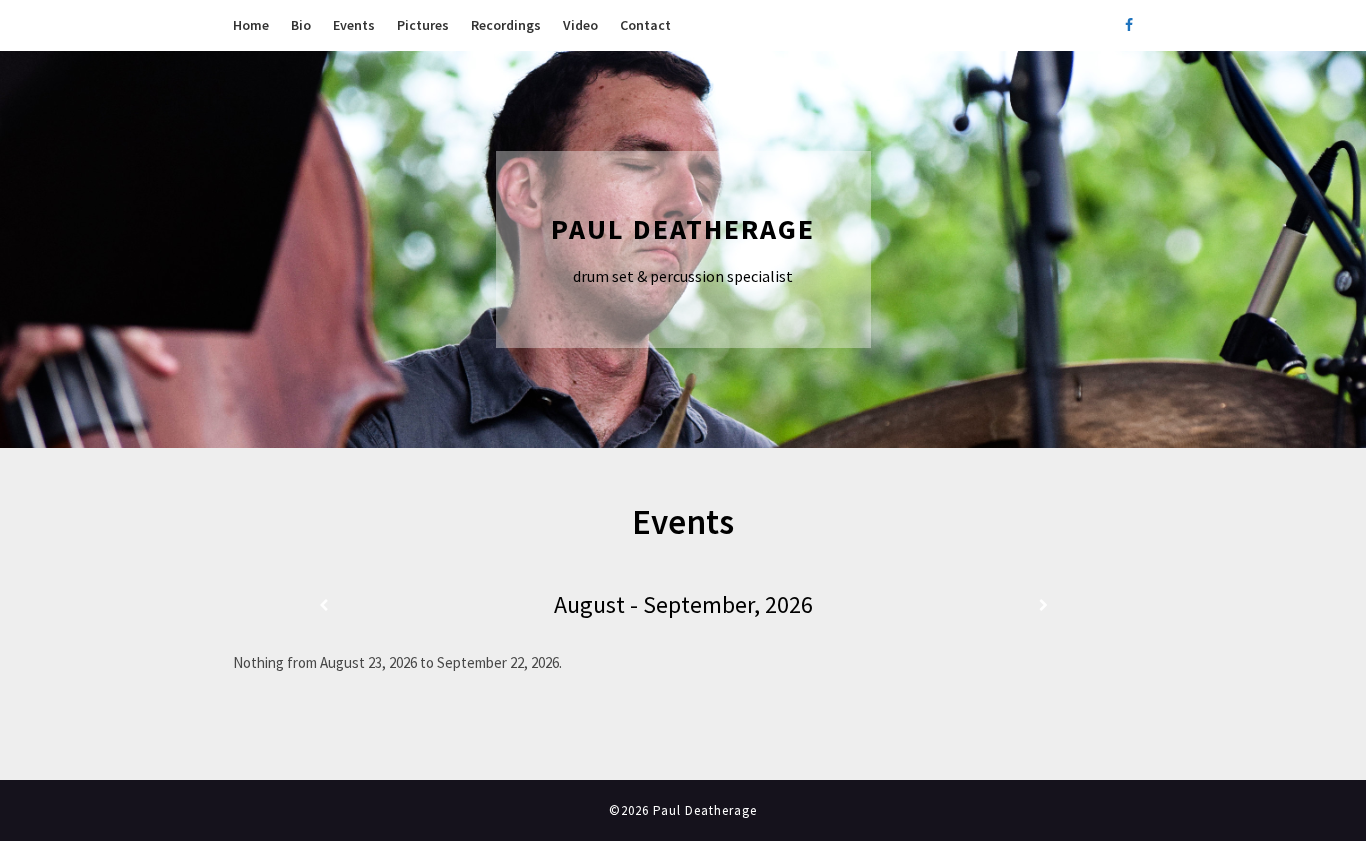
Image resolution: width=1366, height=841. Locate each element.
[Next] (1043, 606)
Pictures (423, 25)
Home (251, 25)
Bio (301, 25)
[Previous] (323, 606)
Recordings (506, 25)
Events (354, 25)
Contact (645, 25)
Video (580, 25)
